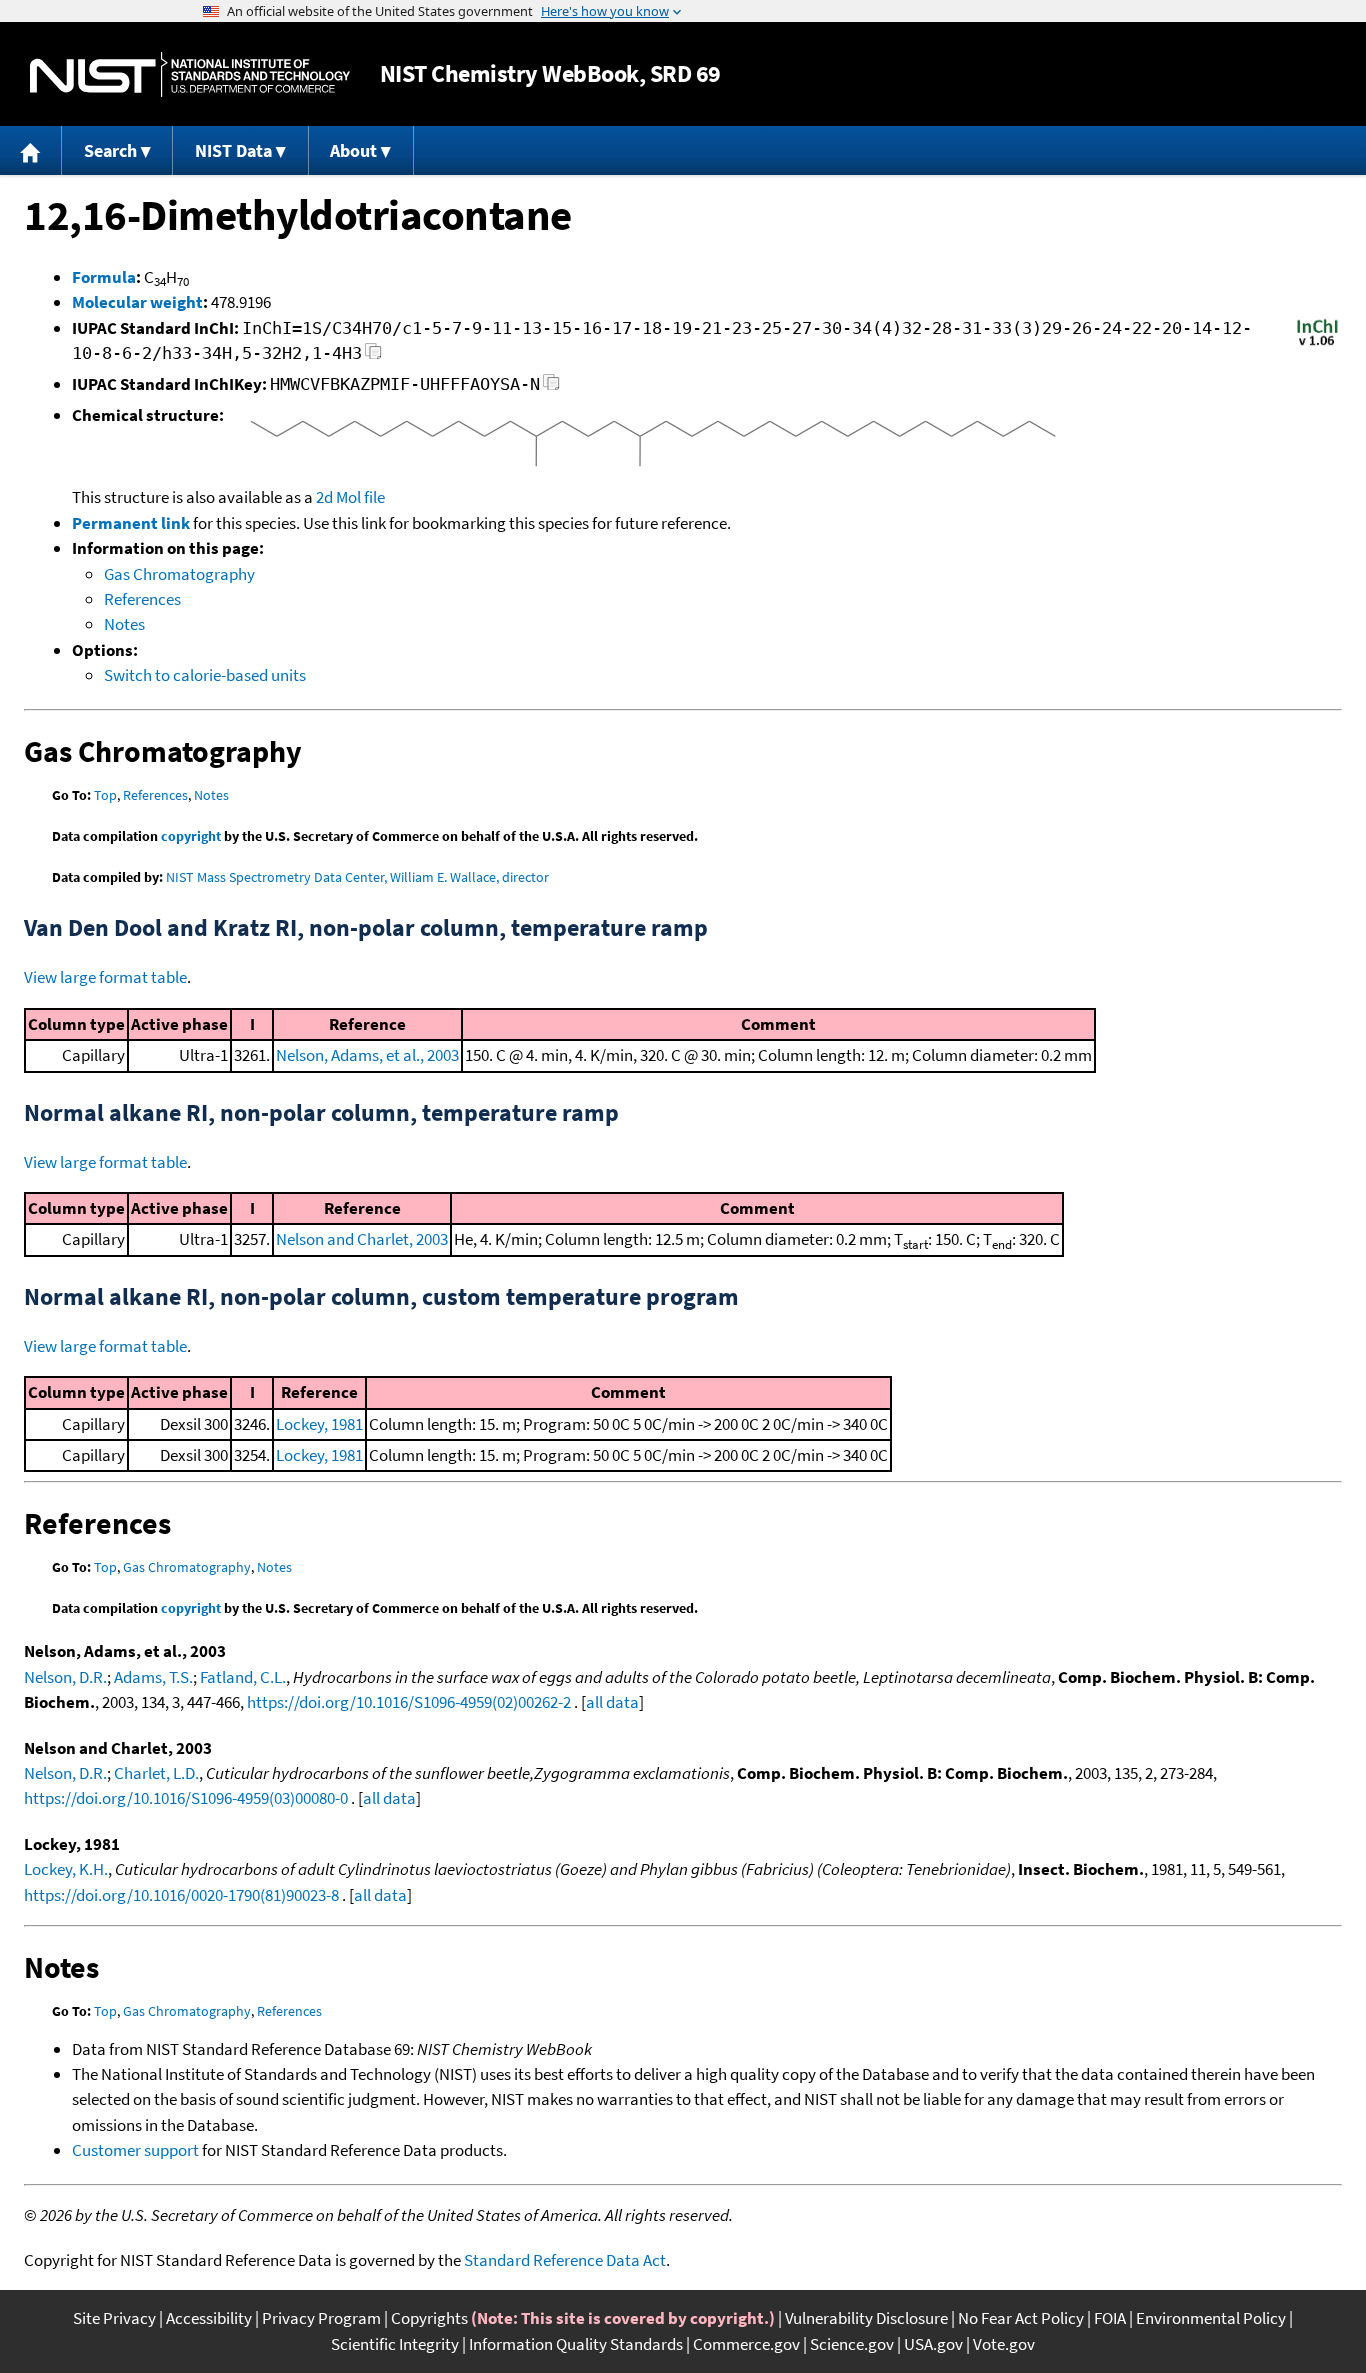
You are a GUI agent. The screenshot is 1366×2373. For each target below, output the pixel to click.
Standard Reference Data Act (565, 2260)
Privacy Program (321, 2318)
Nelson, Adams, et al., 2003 (367, 1055)
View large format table (105, 977)
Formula (104, 277)
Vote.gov (1004, 2344)
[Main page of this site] (31, 150)
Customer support (135, 2150)
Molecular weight (137, 302)
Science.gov (852, 2344)
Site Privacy (114, 2318)
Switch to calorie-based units (205, 675)
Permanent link (131, 523)
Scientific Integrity (395, 2344)
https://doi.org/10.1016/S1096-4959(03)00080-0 (186, 1798)
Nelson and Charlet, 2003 (362, 1239)
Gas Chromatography (179, 574)
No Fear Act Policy (1021, 2318)
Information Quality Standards (576, 2344)
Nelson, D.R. (65, 1677)
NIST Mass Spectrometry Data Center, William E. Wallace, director (357, 877)
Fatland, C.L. (243, 1677)
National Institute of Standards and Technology (190, 74)
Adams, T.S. (153, 1677)
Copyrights (429, 2318)
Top (105, 795)
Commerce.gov (746, 2344)
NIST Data (233, 150)
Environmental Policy (1211, 2318)
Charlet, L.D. (156, 1773)
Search (110, 150)
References (142, 599)
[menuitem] (31, 150)
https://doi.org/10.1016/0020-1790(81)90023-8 (181, 1895)
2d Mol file (350, 497)
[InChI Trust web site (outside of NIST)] (1317, 344)
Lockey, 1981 (319, 1424)
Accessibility (209, 2318)
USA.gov (933, 2344)
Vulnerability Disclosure (866, 2318)
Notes (124, 624)
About (353, 150)
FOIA (1110, 2318)
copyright (191, 836)
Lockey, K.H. (66, 1869)
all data (612, 1702)
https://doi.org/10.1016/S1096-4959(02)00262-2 (409, 1702)
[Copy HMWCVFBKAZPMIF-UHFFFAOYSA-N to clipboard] (551, 387)
